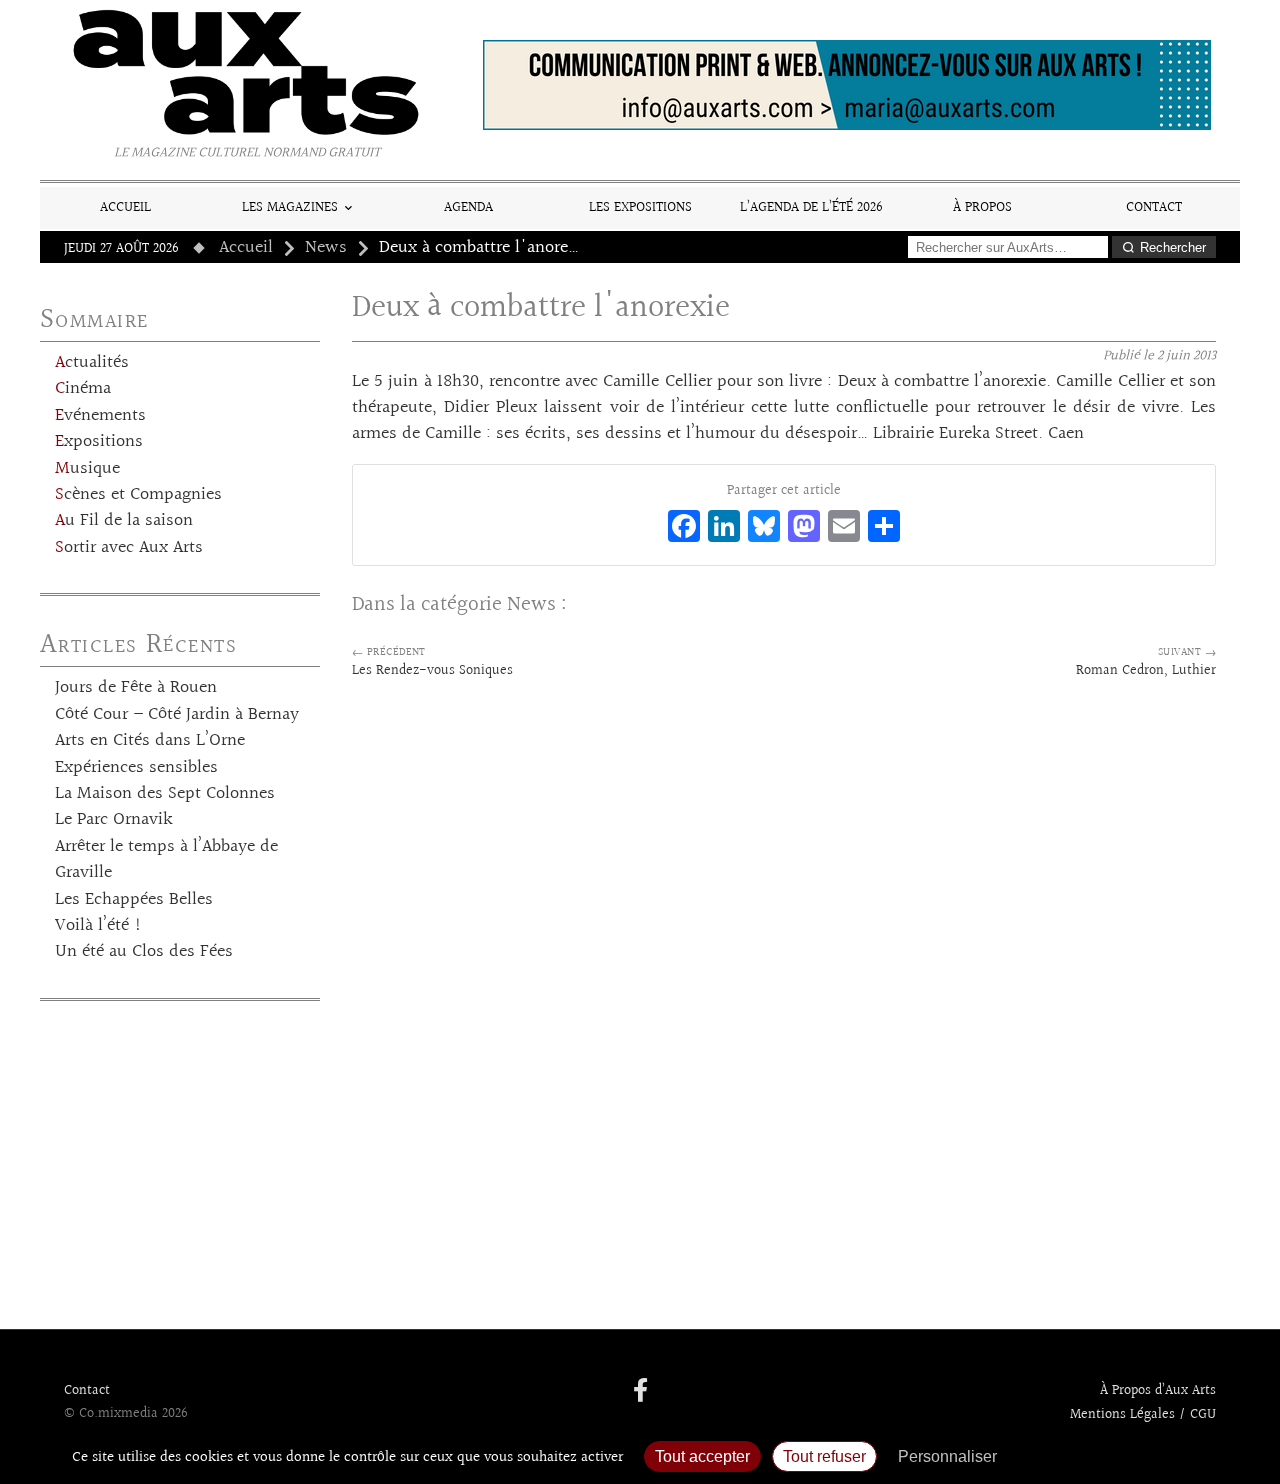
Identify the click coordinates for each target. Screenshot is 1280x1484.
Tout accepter (702, 1456)
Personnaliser (947, 1456)
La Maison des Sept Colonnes (165, 794)
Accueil (125, 207)
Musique (87, 469)
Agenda (468, 207)
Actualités (92, 363)
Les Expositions (640, 207)
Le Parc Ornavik (114, 820)
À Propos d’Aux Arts (1158, 1391)
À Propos (982, 207)
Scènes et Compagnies (138, 495)
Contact (1154, 207)
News (326, 248)
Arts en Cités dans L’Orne (150, 741)
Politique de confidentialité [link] (1115, 1456)
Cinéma (83, 389)
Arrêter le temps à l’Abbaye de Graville (166, 860)
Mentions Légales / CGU (1143, 1415)
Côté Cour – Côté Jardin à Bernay (177, 715)
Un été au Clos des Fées (144, 952)
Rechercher (1173, 247)
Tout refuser (824, 1456)
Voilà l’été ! (98, 926)
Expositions (99, 442)
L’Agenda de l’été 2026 (811, 207)
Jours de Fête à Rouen (136, 688)
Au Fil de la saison (124, 521)
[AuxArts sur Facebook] (640, 1392)
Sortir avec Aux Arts (129, 548)
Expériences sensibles (136, 768)
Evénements (100, 416)
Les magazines (290, 207)
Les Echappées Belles (134, 900)
